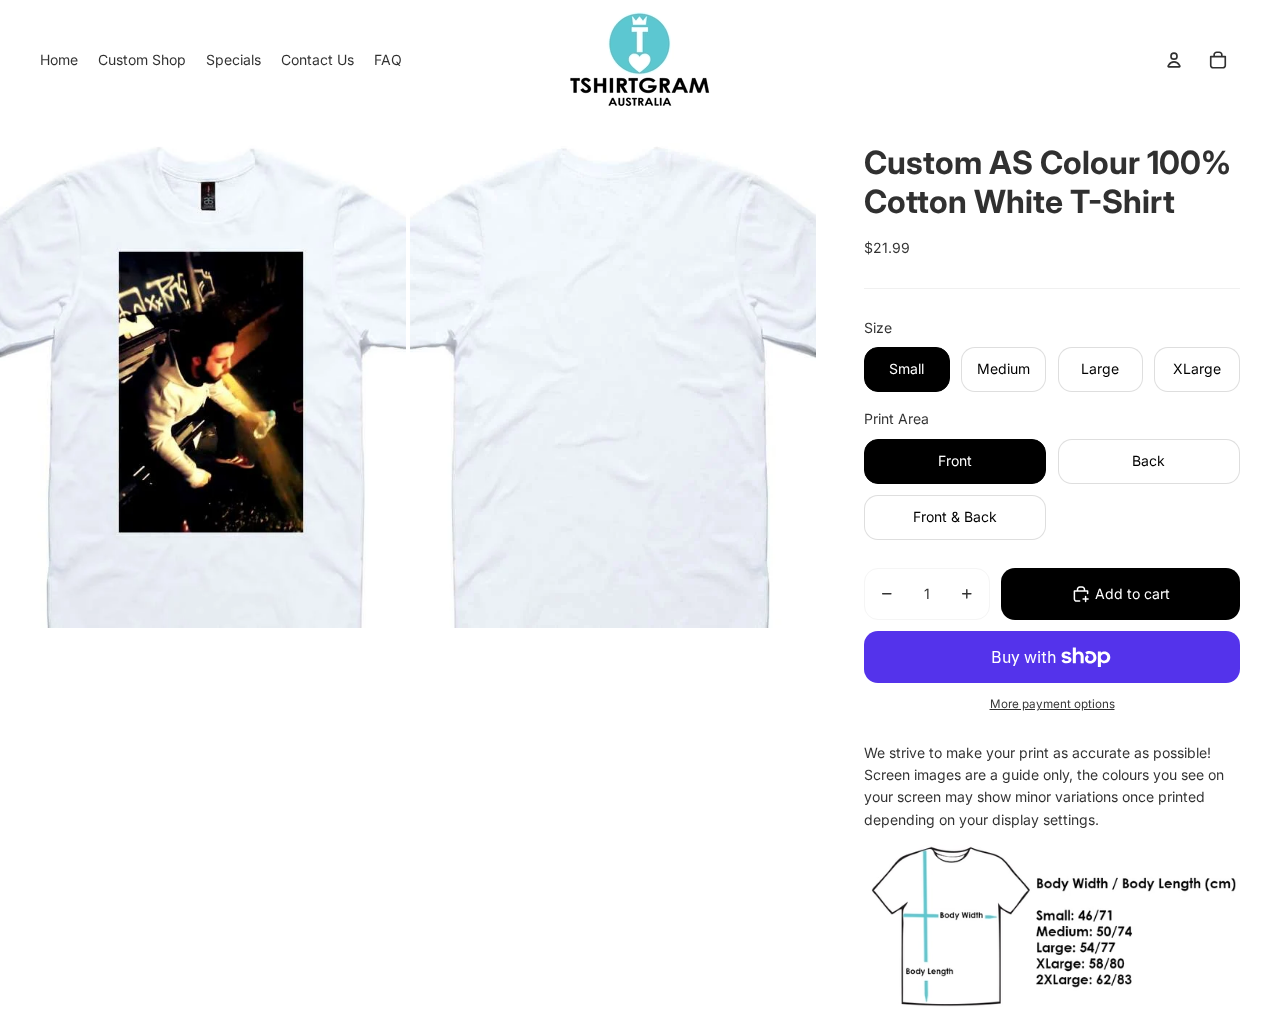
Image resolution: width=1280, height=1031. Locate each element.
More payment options (1052, 704)
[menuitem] (59, 60)
